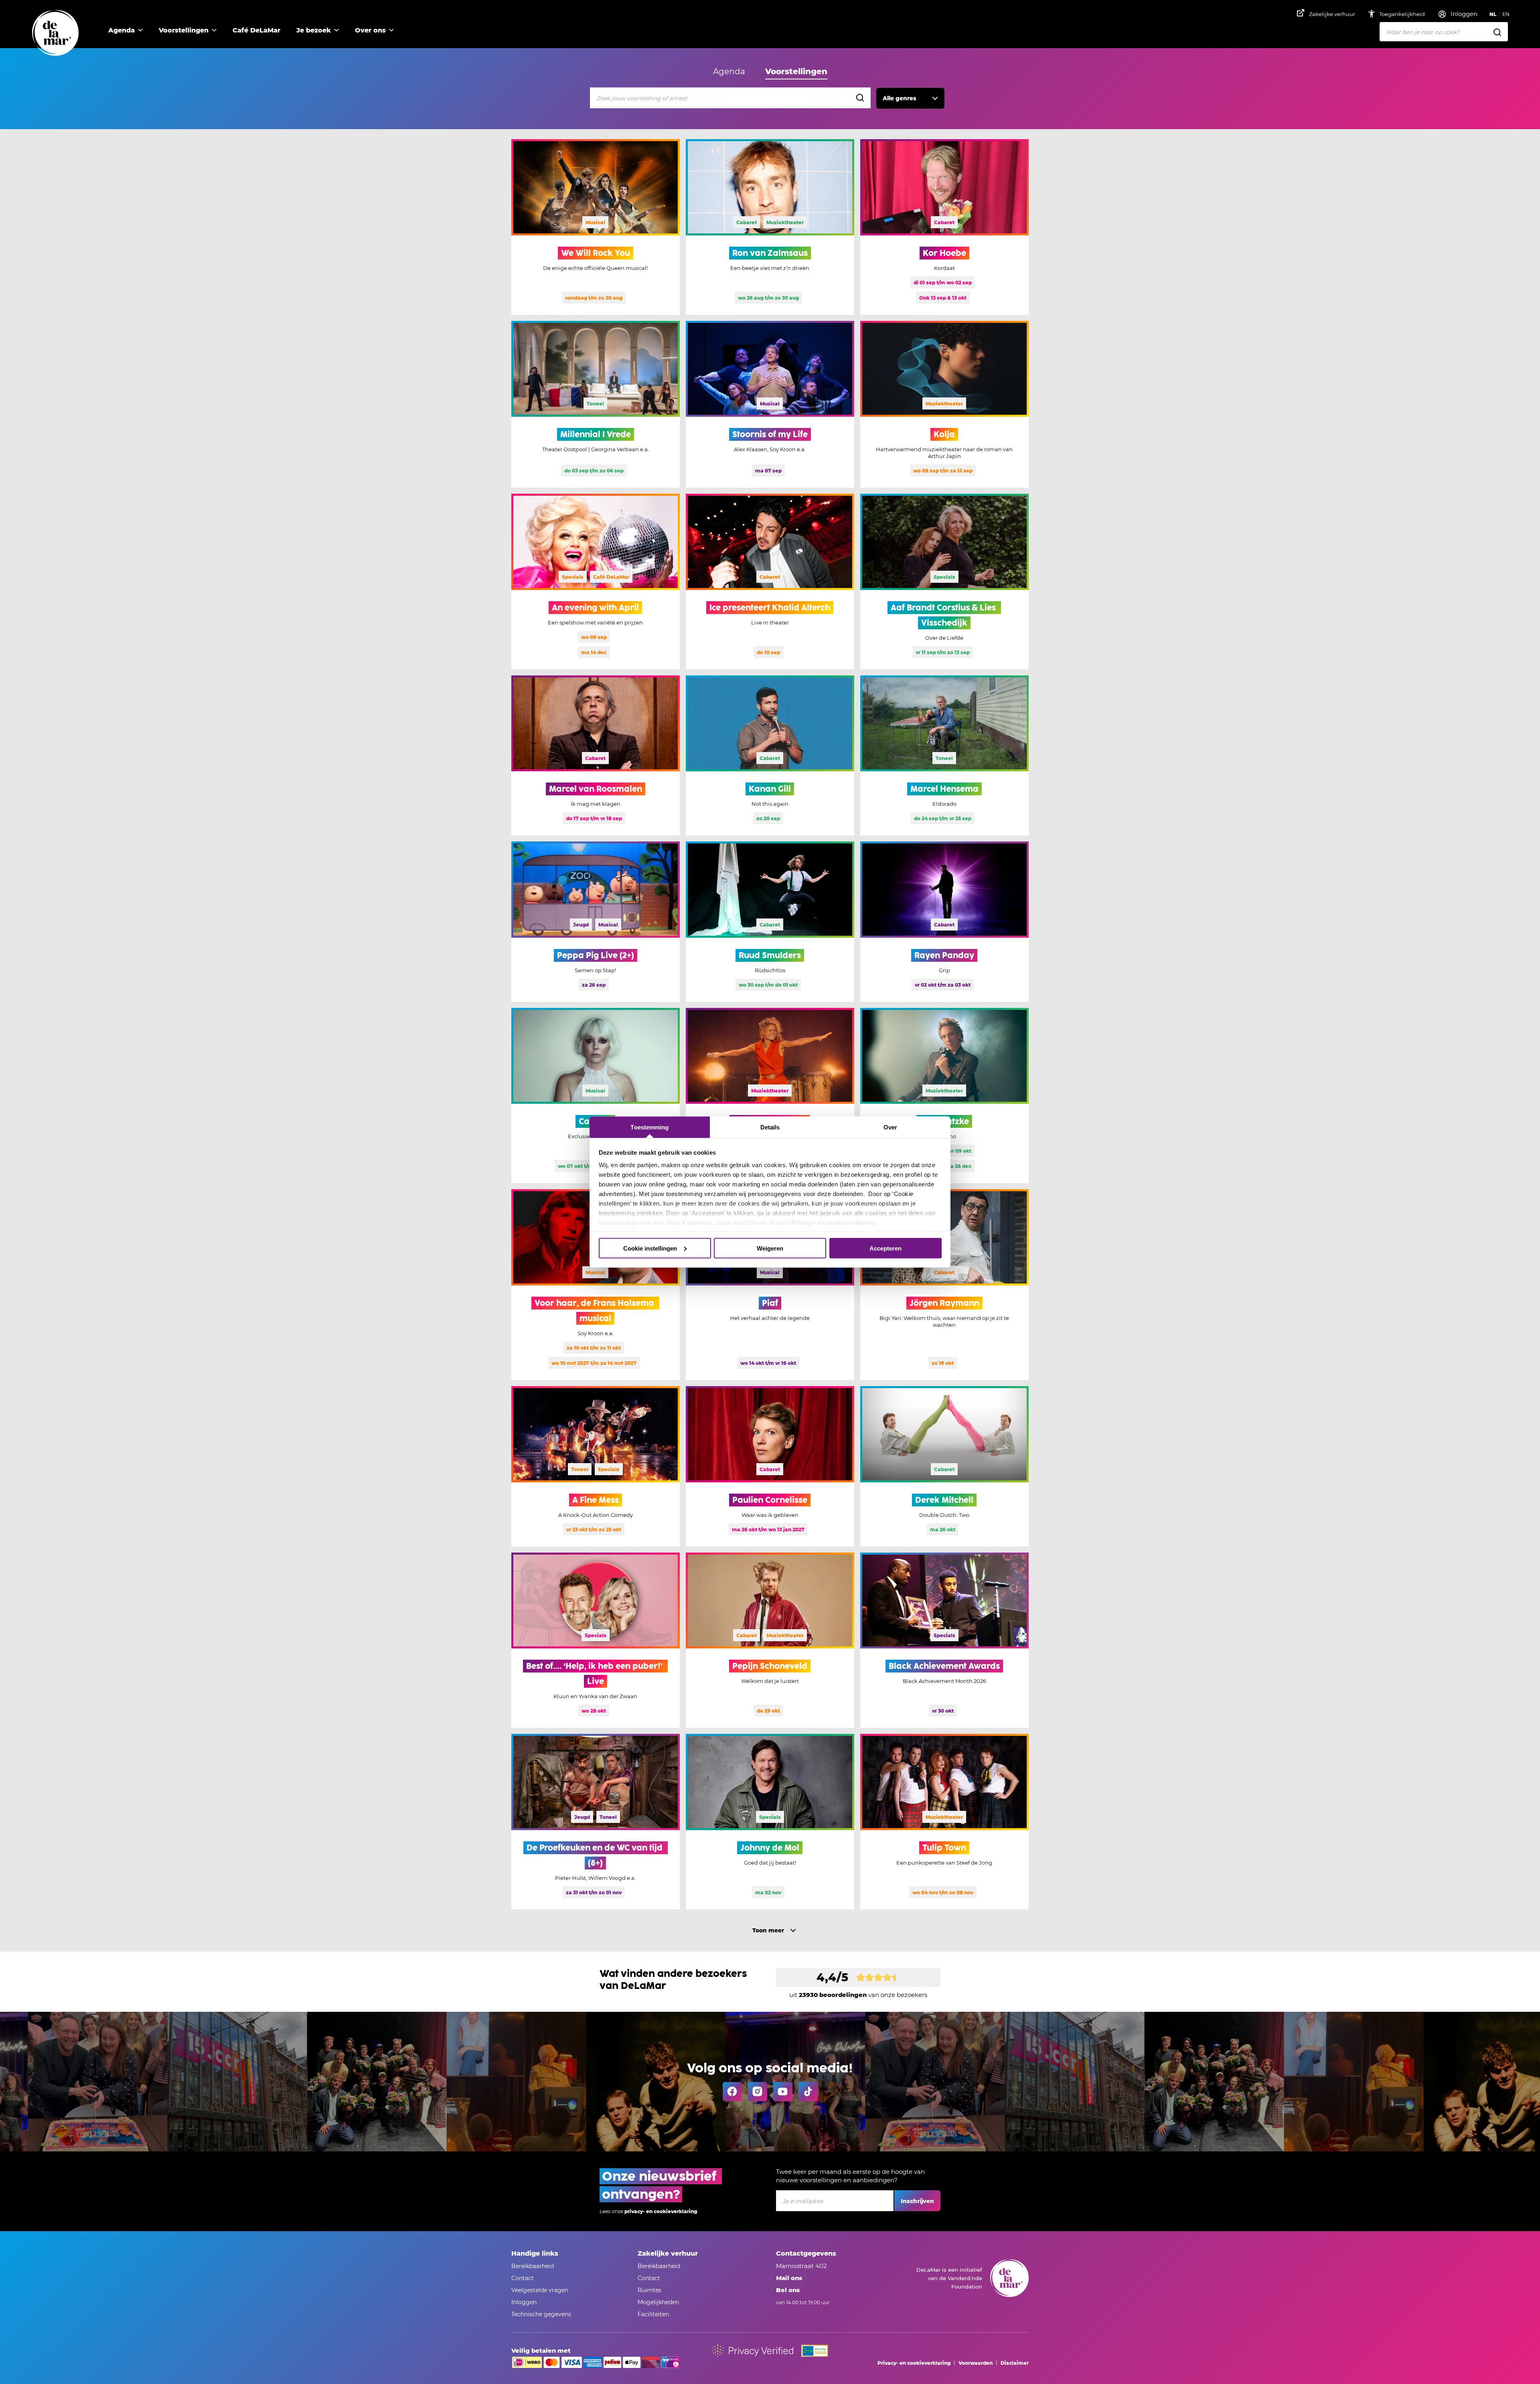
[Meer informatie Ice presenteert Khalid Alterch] (770, 582)
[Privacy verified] (753, 2351)
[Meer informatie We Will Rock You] (596, 227)
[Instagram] (758, 2092)
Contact (523, 2278)
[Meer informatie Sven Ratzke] (944, 1096)
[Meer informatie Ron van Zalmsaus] (770, 227)
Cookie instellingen (650, 1248)
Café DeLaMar (256, 30)
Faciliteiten (653, 2314)
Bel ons (788, 2290)
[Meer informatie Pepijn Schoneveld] (770, 1640)
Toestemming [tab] (649, 1127)
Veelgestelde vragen (540, 2290)
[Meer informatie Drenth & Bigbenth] (770, 1096)
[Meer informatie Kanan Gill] (770, 756)
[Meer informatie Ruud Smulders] (770, 922)
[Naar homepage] (55, 33)
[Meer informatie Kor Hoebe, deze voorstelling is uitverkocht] (944, 227)
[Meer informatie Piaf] (770, 1285)
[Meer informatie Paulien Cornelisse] (770, 1466)
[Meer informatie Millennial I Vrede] (596, 404)
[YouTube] (783, 2092)
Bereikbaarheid (533, 2266)
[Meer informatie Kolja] (944, 404)
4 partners (697, 1223)
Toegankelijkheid (1403, 14)
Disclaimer (1015, 2363)
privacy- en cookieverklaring (661, 2211)
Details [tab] (770, 1127)
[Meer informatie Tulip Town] (944, 1822)
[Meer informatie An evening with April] (596, 582)
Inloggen (524, 2302)
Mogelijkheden (658, 2302)
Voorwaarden (976, 2363)
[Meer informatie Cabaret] (596, 1096)
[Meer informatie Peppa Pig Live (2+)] (596, 922)
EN (1506, 14)
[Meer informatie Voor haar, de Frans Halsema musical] (596, 1285)
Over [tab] (890, 1127)
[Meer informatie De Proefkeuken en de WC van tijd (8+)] (596, 1822)
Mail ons (789, 2278)
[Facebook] (732, 2092)
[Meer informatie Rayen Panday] (944, 922)
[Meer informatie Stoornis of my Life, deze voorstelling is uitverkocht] (770, 404)
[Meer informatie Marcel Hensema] (944, 756)
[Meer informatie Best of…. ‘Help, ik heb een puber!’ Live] (596, 1640)
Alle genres (900, 98)
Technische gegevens (541, 2314)
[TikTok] (808, 2092)
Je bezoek (314, 30)
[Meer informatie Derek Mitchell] (944, 1466)
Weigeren (770, 1248)
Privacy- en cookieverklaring (834, 1223)
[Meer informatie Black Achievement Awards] (944, 1640)
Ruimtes (649, 2290)
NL (1493, 14)
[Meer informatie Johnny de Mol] (770, 1822)
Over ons (370, 30)
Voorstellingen (184, 30)
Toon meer (768, 1930)
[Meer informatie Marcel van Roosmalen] (596, 756)
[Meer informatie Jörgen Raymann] (944, 1285)
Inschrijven (917, 2201)
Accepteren (885, 1248)
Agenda (122, 30)
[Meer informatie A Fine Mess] (596, 1466)
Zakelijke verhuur (1332, 14)
